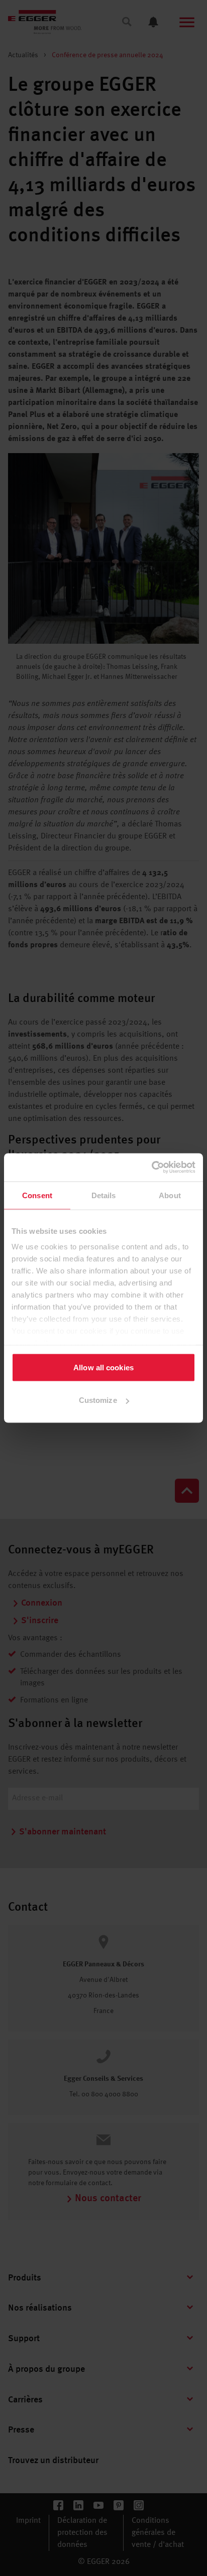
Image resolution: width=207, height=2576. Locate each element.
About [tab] (170, 1195)
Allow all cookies (103, 1367)
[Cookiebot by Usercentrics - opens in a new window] (151, 1168)
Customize (98, 1400)
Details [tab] (104, 1195)
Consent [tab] (37, 1195)
